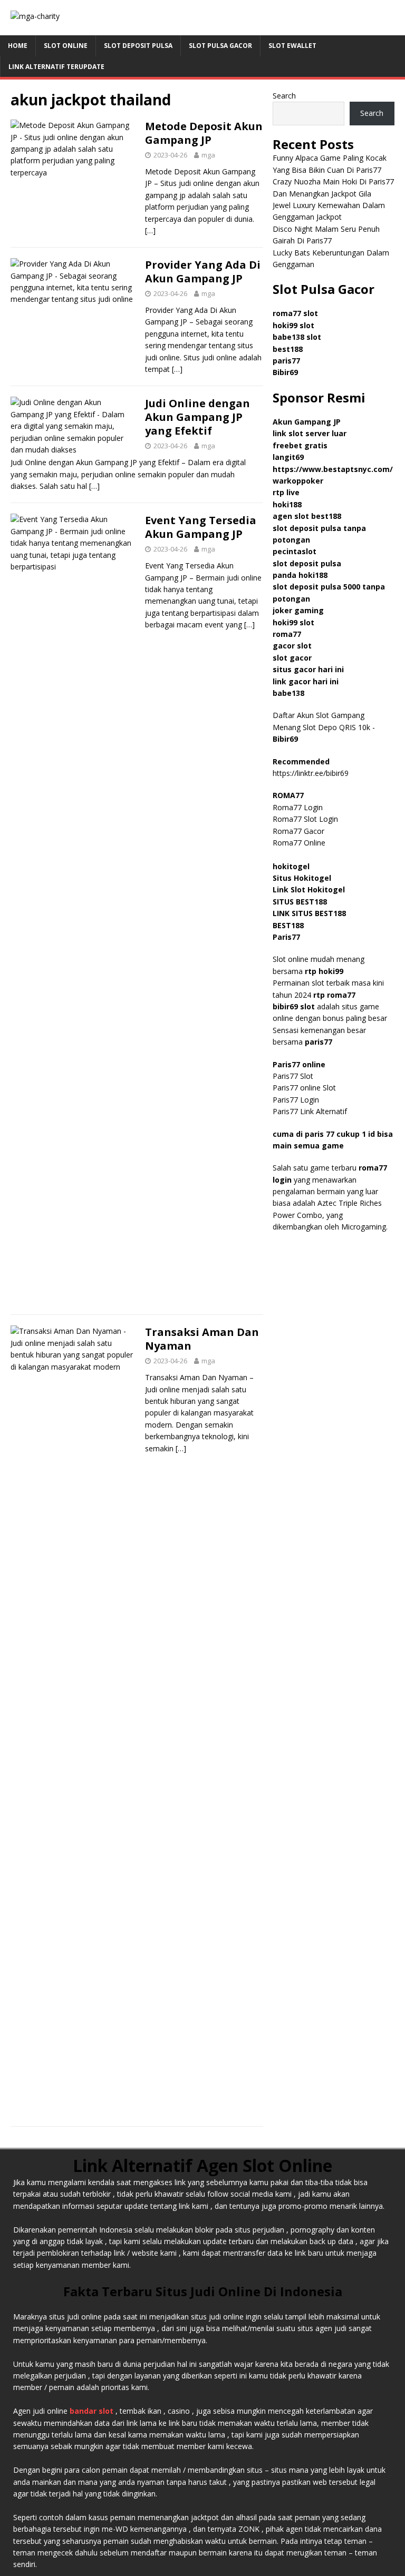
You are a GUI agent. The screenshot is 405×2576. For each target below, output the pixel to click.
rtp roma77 (334, 995)
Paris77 (286, 937)
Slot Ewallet (292, 46)
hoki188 (287, 504)
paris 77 (320, 1134)
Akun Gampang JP (307, 422)
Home (18, 46)
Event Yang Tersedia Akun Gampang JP (201, 527)
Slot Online (66, 46)
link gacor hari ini (306, 681)
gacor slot (292, 646)
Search (284, 96)
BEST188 (288, 925)
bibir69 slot (294, 1006)
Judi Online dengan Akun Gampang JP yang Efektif (197, 417)
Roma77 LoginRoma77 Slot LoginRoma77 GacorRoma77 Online (305, 819)
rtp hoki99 (324, 971)
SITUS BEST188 (300, 902)
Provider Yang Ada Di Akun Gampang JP (203, 272)
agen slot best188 (307, 516)
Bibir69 (285, 372)
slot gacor (292, 658)
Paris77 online (300, 1064)
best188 (288, 349)
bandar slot (91, 2411)
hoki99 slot (293, 325)
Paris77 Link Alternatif (310, 1111)
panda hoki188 (300, 575)
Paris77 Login (296, 1100)
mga (208, 155)
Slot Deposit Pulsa (138, 46)
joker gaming (298, 610)
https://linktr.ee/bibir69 (311, 773)
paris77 (319, 1042)
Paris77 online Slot (305, 1088)
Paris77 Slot (293, 1076)
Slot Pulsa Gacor (220, 46)
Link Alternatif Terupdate (56, 67)
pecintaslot (295, 551)
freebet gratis (300, 445)
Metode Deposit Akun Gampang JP (204, 133)
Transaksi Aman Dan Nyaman (202, 1339)
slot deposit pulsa (307, 563)
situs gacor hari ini (308, 669)
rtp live (286, 492)
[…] (150, 230)
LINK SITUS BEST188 (309, 913)
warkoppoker (298, 481)
